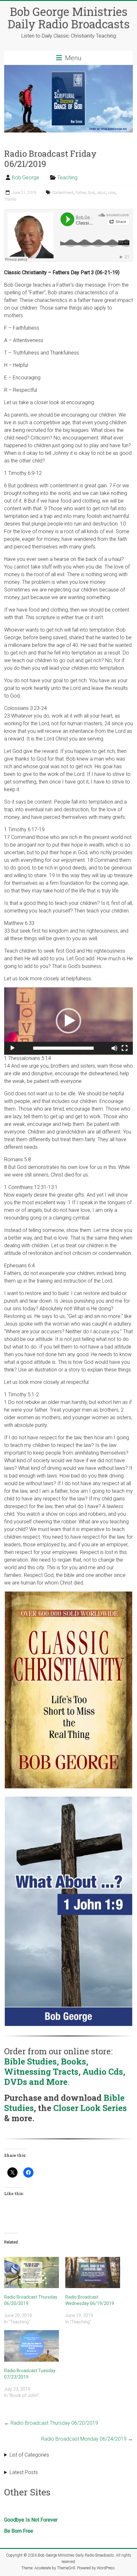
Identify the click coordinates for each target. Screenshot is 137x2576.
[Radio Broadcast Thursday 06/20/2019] (32, 2272)
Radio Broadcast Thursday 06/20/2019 (51, 2423)
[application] (68, 1021)
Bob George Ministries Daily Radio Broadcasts (69, 18)
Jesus (101, 193)
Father (81, 193)
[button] (68, 1021)
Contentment (63, 193)
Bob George (25, 178)
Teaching (67, 178)
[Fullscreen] (125, 1048)
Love (112, 193)
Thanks (10, 199)
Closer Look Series (90, 2108)
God (91, 193)
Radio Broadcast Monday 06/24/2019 (87, 2439)
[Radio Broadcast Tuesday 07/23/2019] (32, 2346)
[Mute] (114, 1048)
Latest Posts (24, 2472)
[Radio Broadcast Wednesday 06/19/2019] (93, 2272)
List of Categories (29, 2455)
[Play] (12, 1048)
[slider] (63, 1048)
